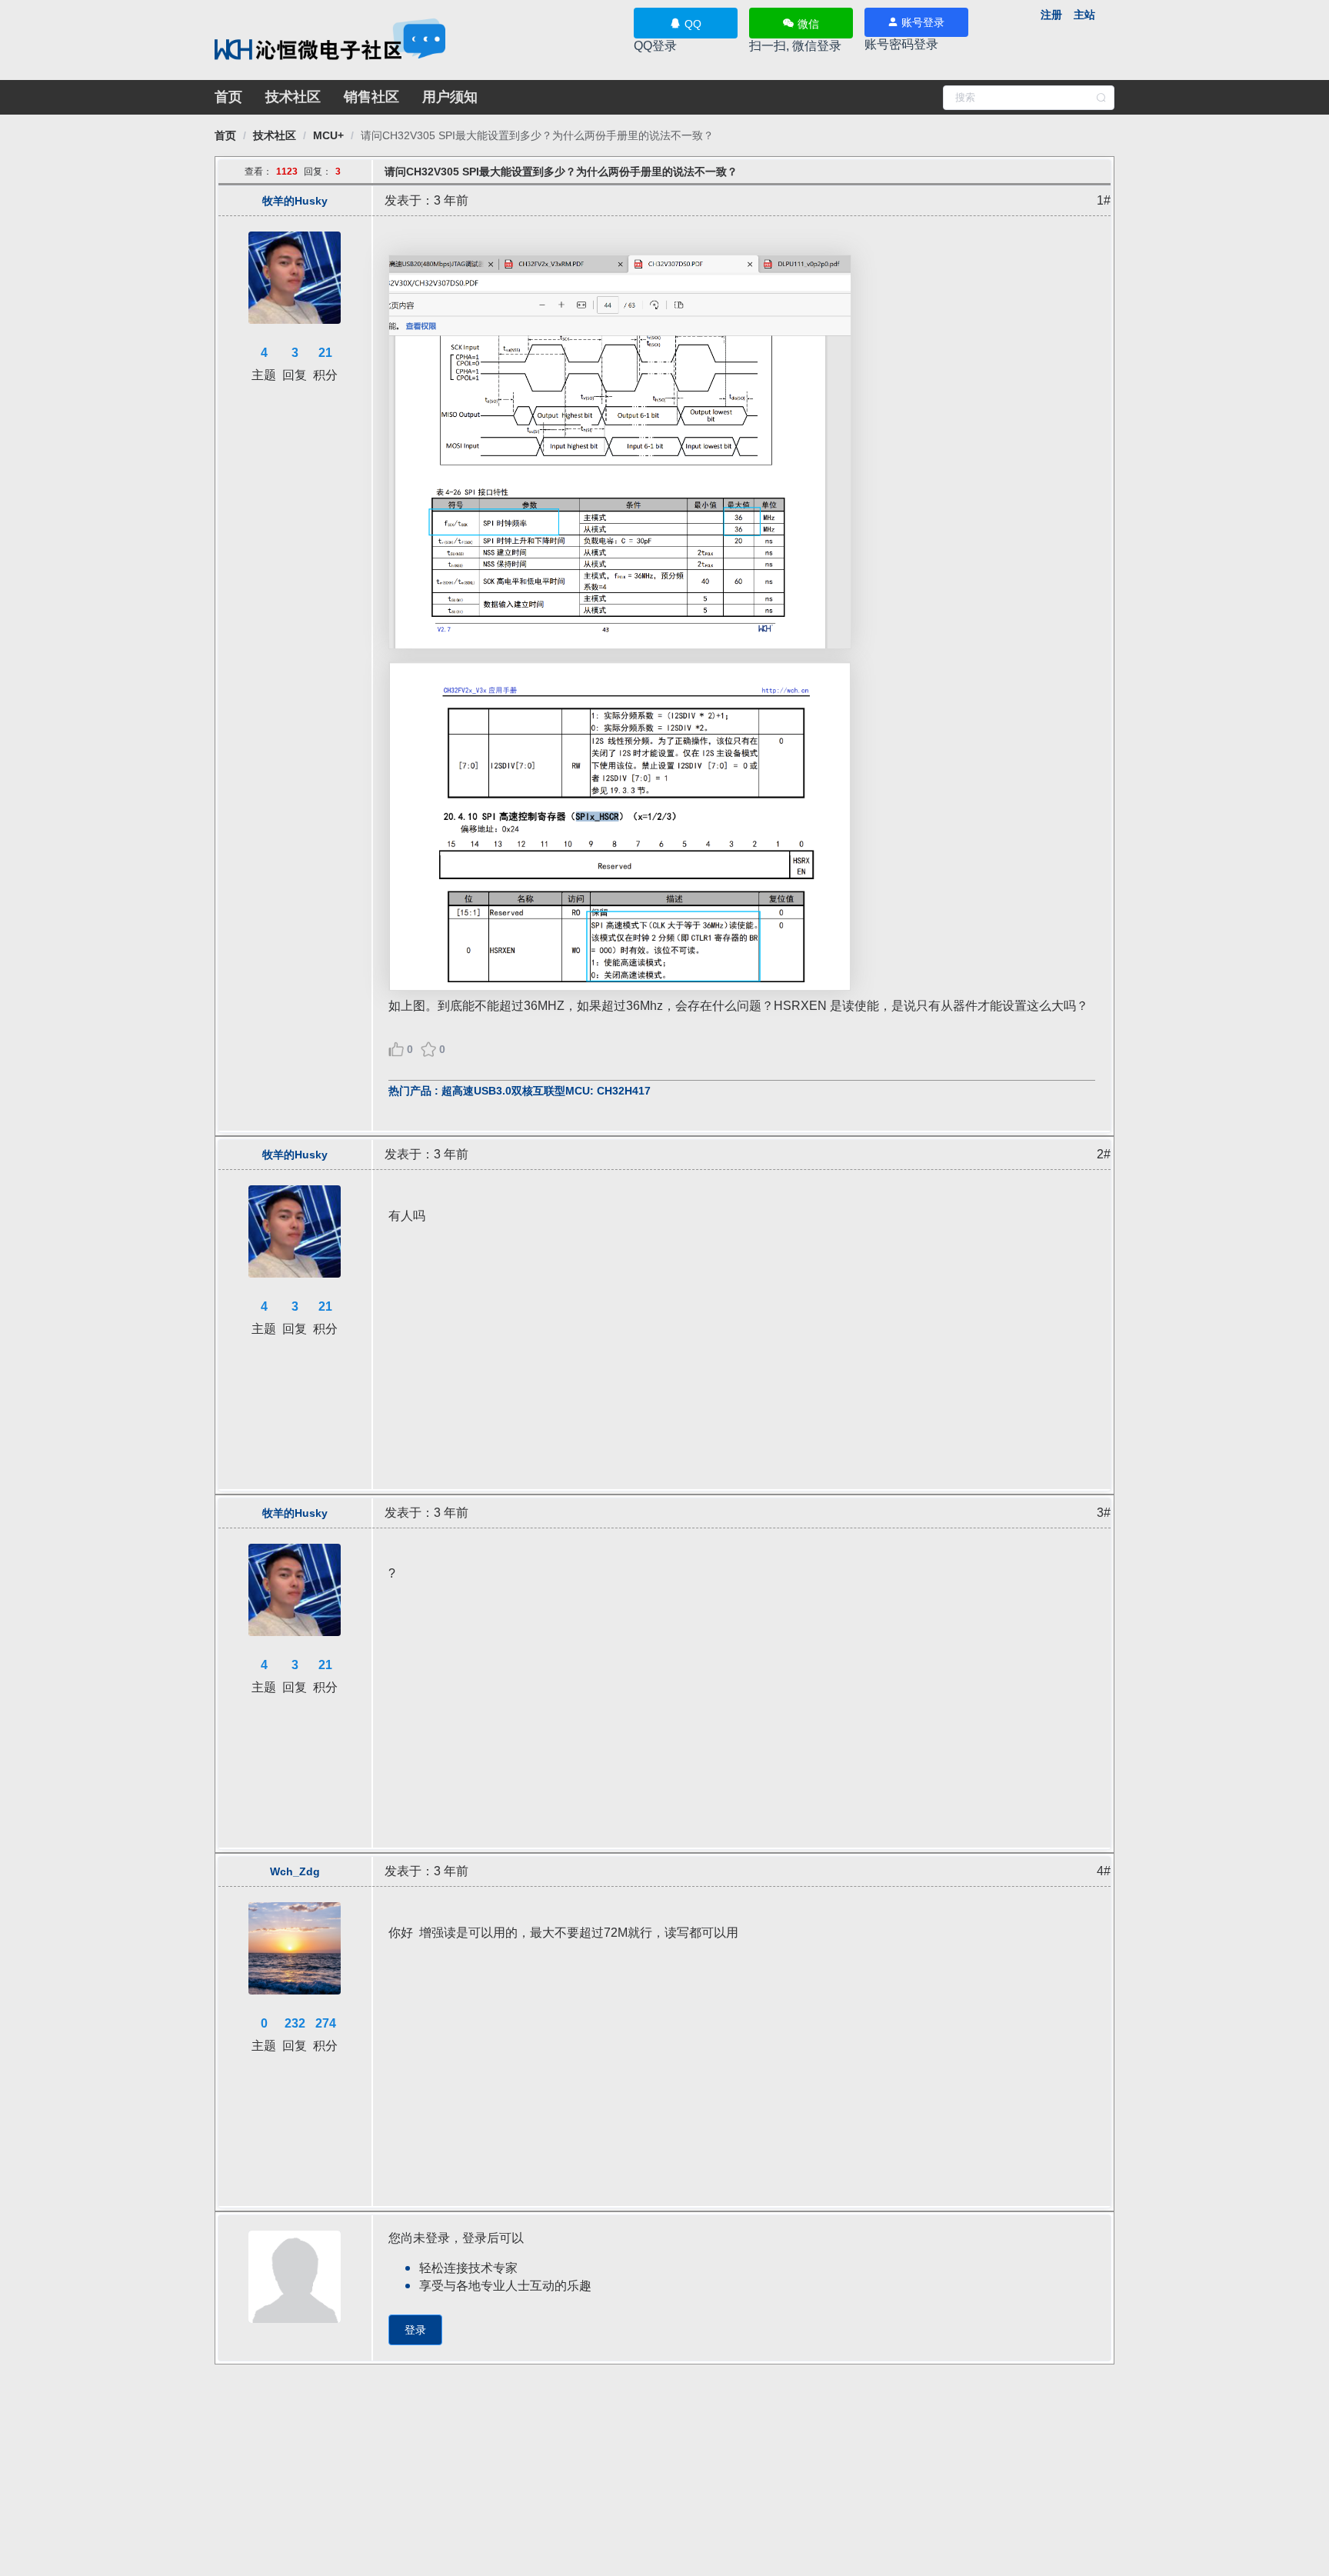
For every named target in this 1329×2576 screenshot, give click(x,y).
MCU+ (328, 135)
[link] (225, 135)
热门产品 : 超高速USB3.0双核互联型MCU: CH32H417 (520, 1091)
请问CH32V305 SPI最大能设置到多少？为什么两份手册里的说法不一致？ (537, 135)
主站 (1084, 15)
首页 (228, 97)
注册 (1051, 15)
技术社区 (293, 97)
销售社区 (371, 97)
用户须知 (450, 97)
